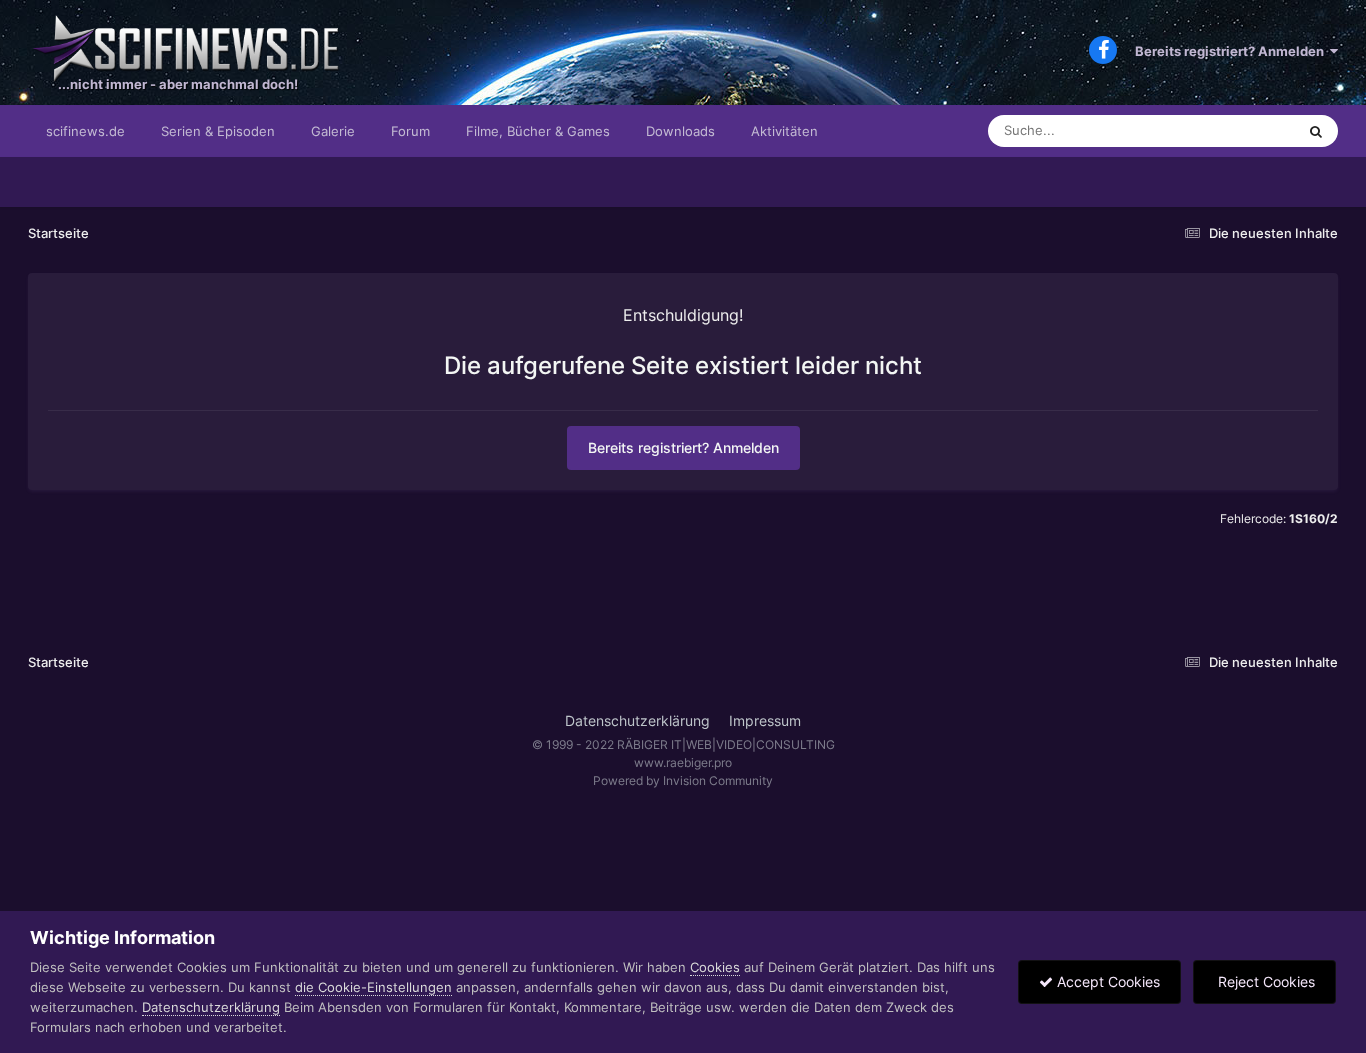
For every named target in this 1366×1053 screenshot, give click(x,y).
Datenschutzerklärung (637, 720)
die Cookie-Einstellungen (373, 987)
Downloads (680, 131)
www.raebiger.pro (683, 762)
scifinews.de (85, 131)
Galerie (333, 131)
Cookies (715, 967)
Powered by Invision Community (683, 780)
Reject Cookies (1264, 981)
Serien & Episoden (218, 131)
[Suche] (1316, 131)
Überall (1247, 130)
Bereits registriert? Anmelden (1232, 51)
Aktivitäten (784, 131)
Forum (410, 131)
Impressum (765, 720)
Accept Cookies (1106, 981)
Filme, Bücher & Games (538, 131)
